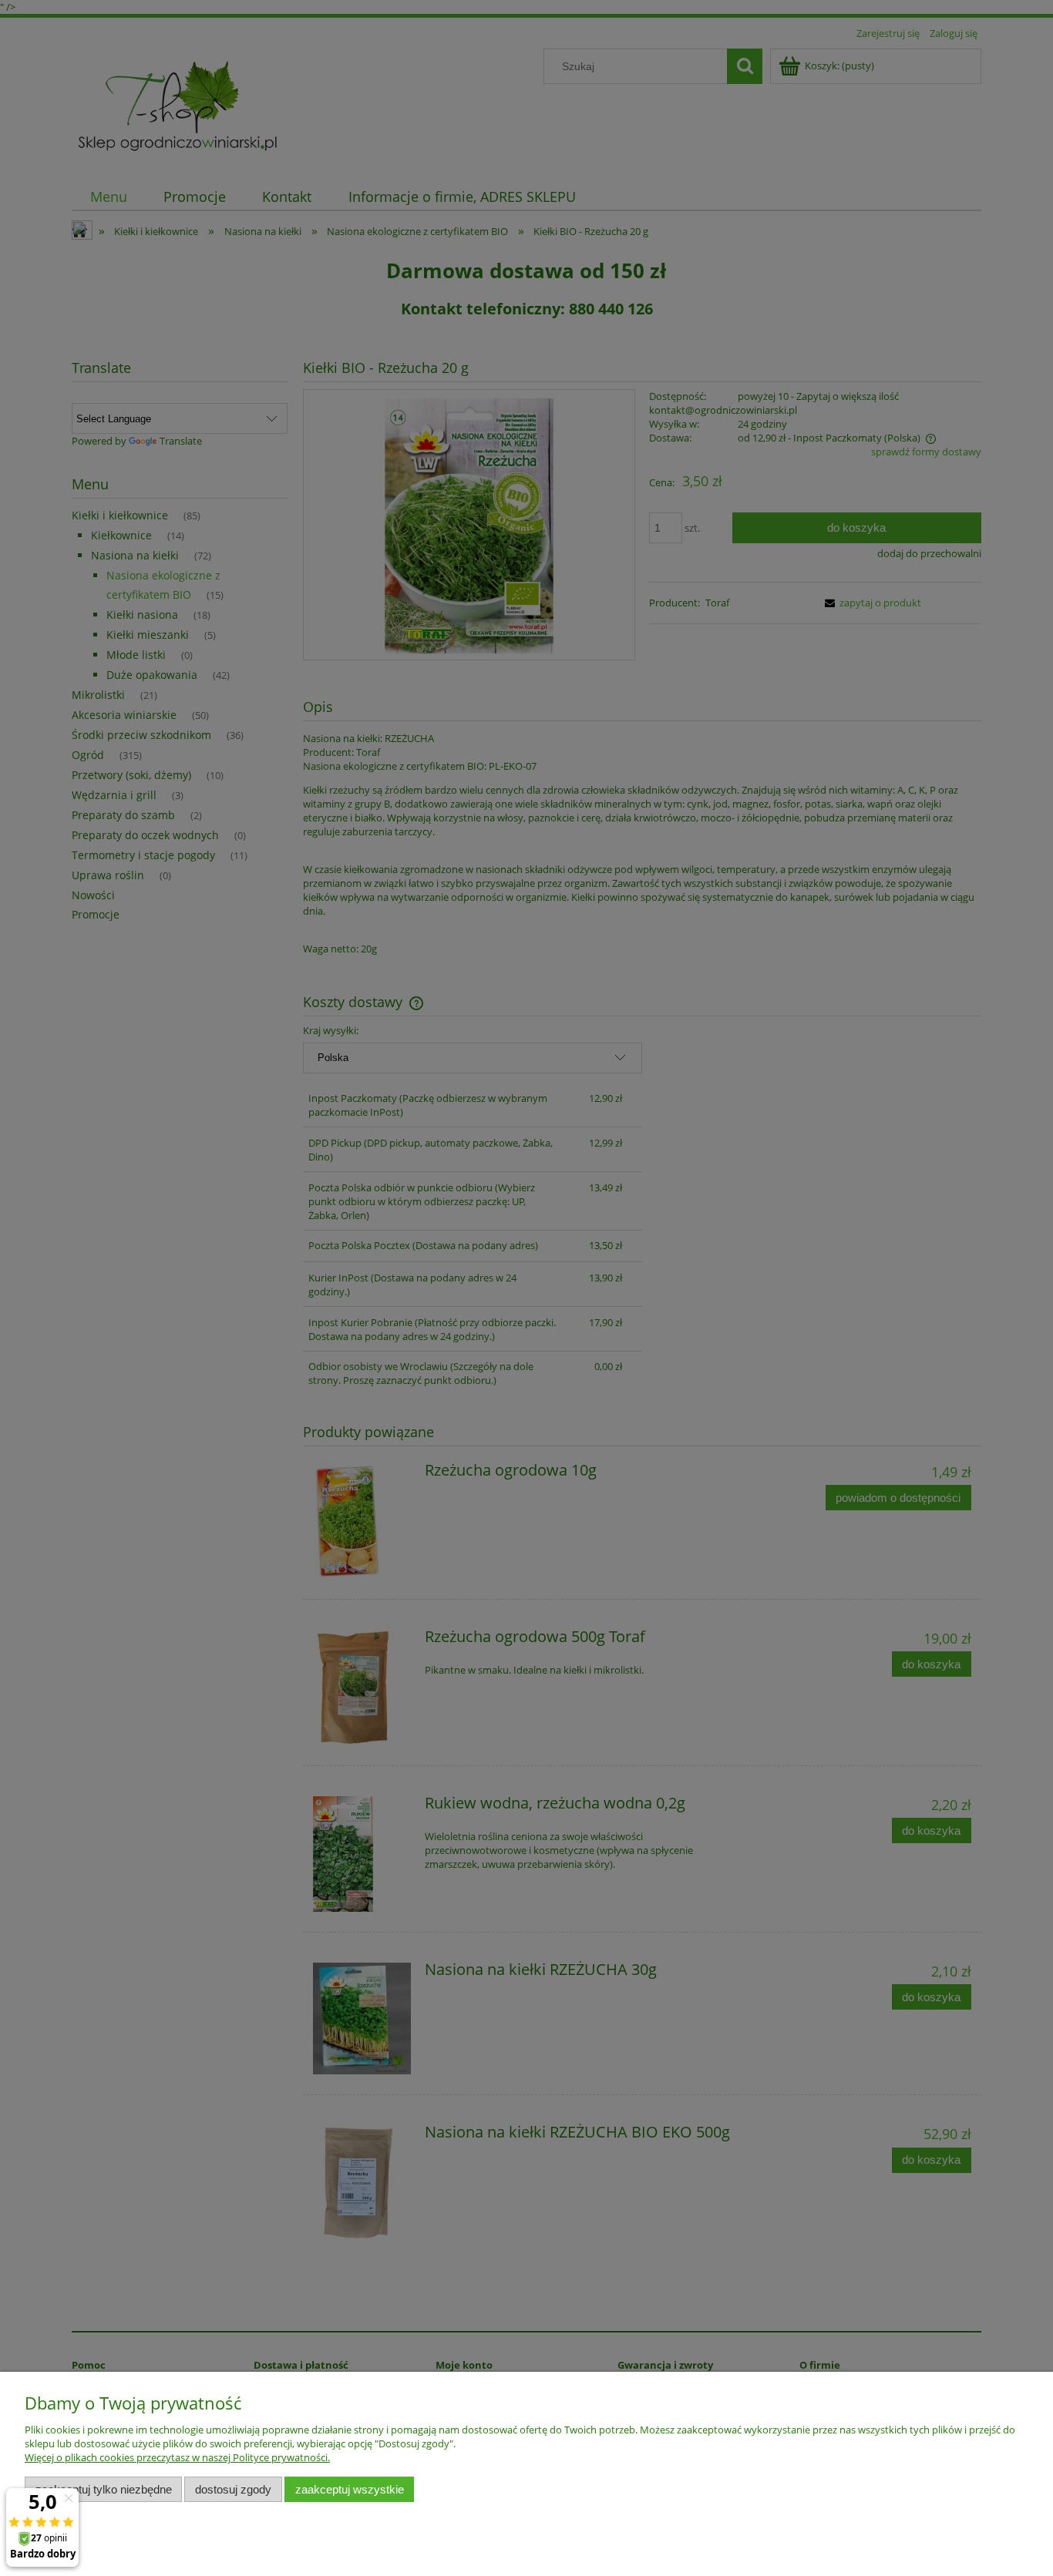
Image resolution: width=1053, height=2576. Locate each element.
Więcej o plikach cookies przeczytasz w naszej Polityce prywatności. (177, 2457)
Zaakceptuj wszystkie (350, 2489)
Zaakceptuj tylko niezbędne (104, 2489)
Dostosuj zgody (233, 2489)
